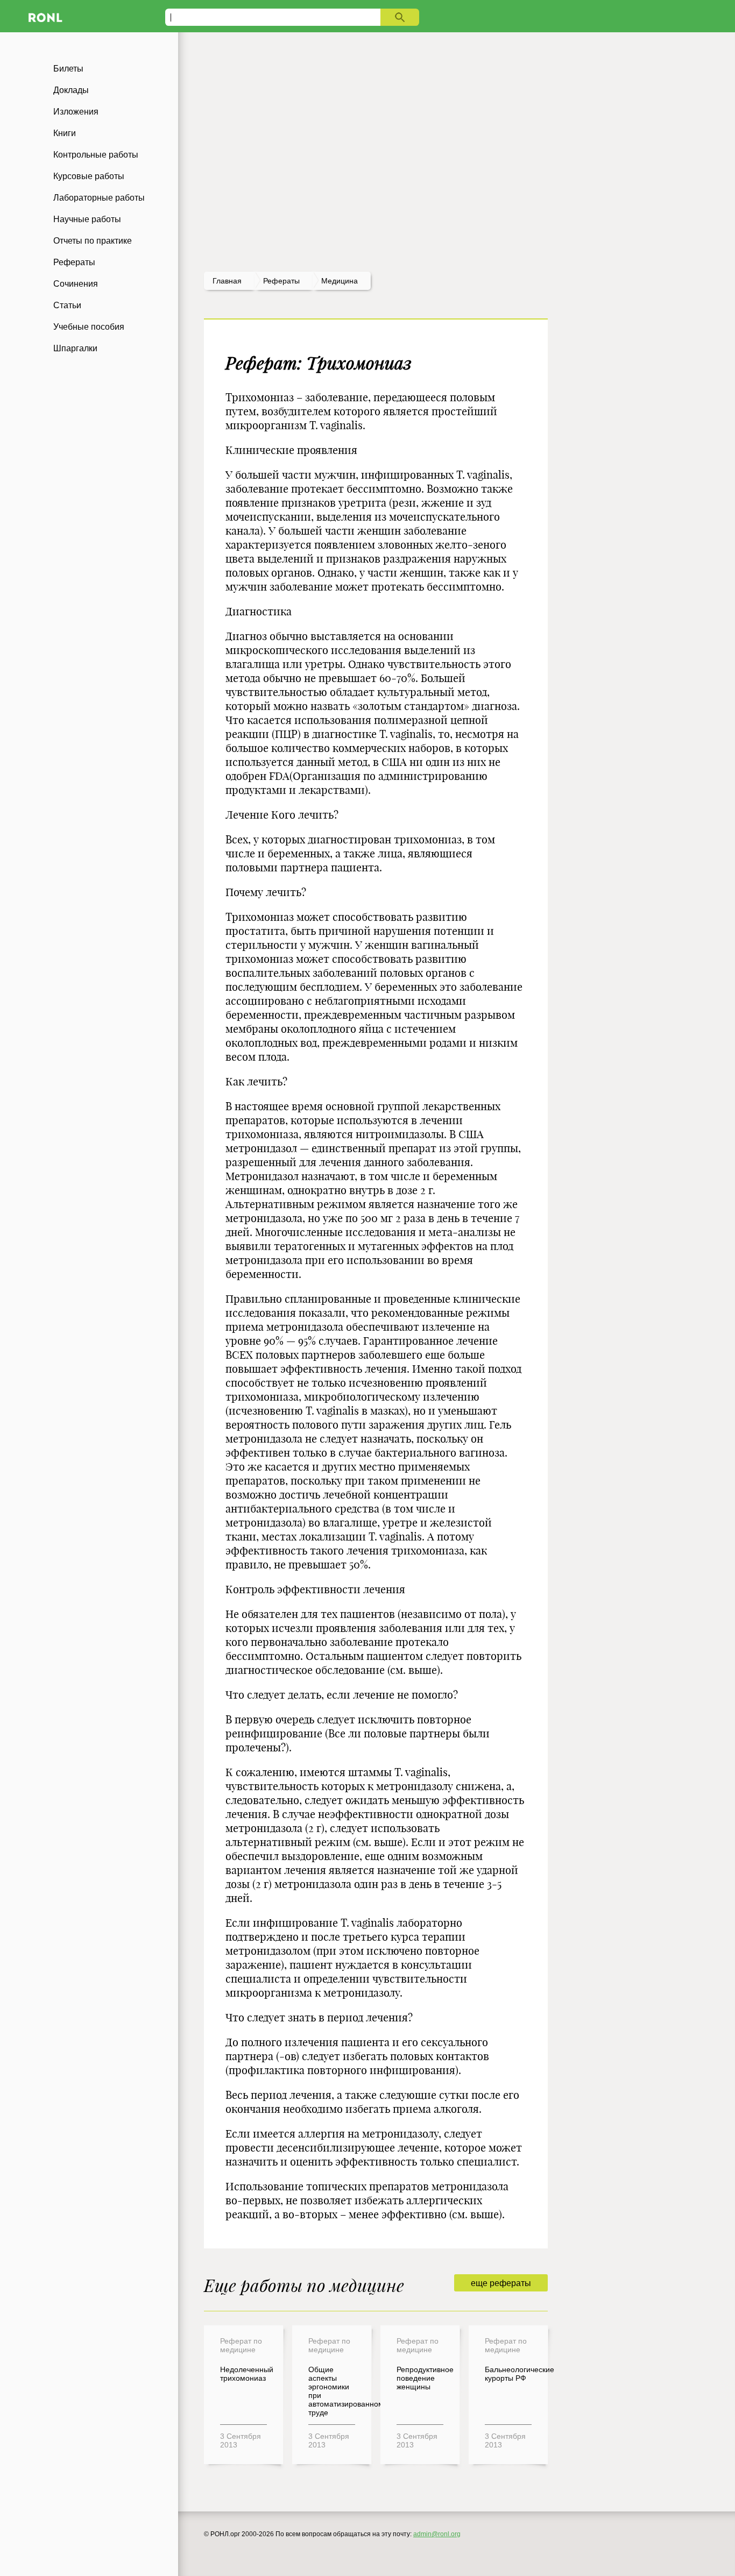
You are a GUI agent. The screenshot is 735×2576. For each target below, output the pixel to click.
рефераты (281, 281)
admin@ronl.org (437, 2534)
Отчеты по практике (93, 241)
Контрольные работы (96, 155)
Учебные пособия (89, 327)
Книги (65, 133)
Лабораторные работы (99, 198)
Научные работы (87, 219)
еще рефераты (501, 2283)
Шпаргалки (75, 348)
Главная (227, 281)
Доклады (71, 90)
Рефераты (74, 262)
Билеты (68, 69)
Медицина (340, 281)
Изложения (76, 112)
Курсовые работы (89, 176)
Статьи (67, 305)
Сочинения (76, 284)
